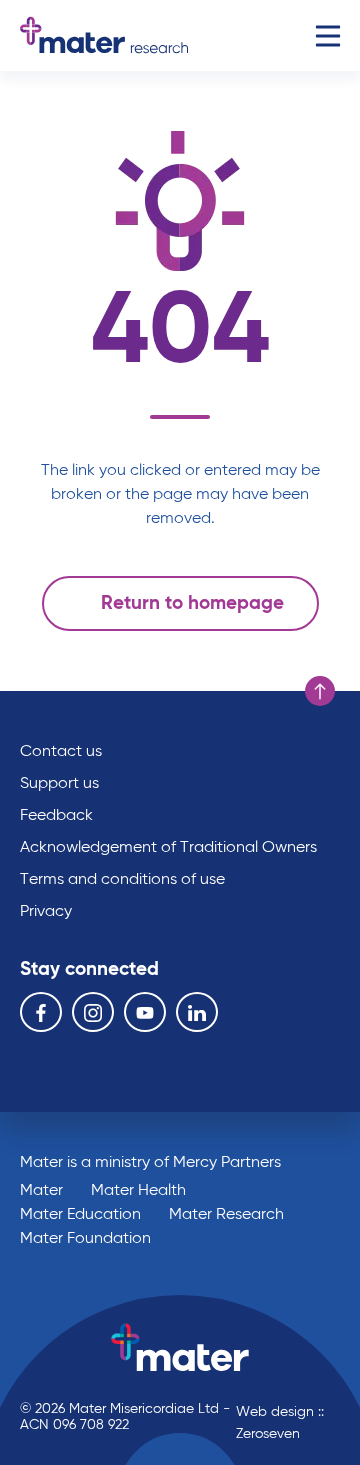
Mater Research (226, 1215)
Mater (41, 1191)
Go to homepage (104, 35)
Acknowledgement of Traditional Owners (168, 848)
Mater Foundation (85, 1239)
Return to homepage (192, 603)
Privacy (46, 912)
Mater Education (80, 1215)
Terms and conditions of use (122, 880)
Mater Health (138, 1191)
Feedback (56, 816)
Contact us (61, 752)
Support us (59, 784)
